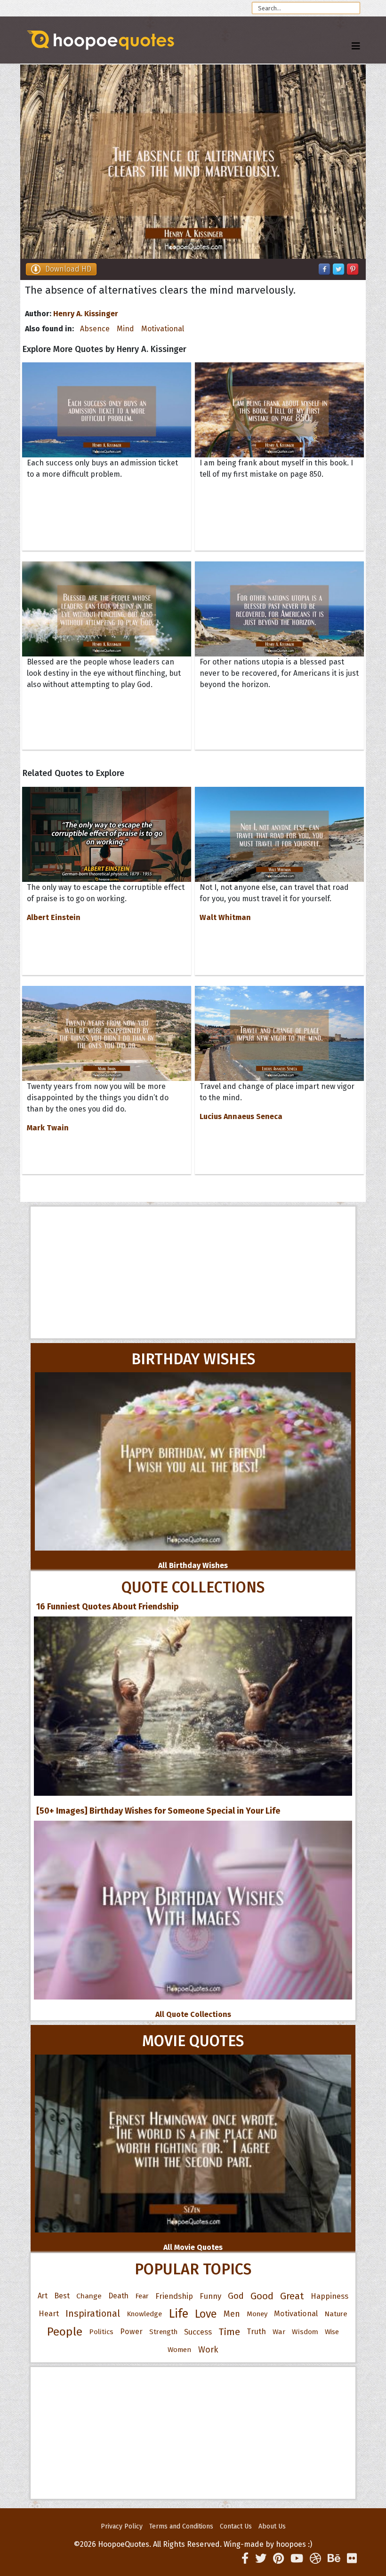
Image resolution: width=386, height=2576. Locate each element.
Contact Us (236, 2526)
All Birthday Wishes (193, 1565)
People (65, 2332)
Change (89, 2296)
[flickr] (352, 2559)
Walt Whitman (225, 917)
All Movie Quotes (193, 2247)
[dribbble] (315, 2559)
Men (232, 2314)
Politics (101, 2332)
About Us (272, 2526)
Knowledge (144, 2314)
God (236, 2296)
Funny (210, 2296)
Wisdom (305, 2332)
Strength (163, 2332)
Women (180, 2350)
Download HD (68, 269)
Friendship (174, 2296)
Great (292, 2296)
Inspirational (93, 2314)
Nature (336, 2314)
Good (262, 2296)
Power (131, 2332)
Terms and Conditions (181, 2526)
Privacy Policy (122, 2526)
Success (198, 2332)
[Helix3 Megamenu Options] (356, 46)
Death (118, 2296)
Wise (332, 2332)
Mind (125, 329)
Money (257, 2314)
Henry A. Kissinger (86, 314)
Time (229, 2332)
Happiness (330, 2296)
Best (62, 2296)
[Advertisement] (193, 1272)
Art (43, 2296)
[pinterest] (278, 2559)
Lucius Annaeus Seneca (241, 1116)
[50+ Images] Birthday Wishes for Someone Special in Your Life (158, 1811)
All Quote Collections (193, 2014)
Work (208, 2350)
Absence (95, 329)
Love (206, 2314)
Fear (142, 2296)
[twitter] (261, 2559)
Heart (49, 2314)
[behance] (334, 2559)
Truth (256, 2332)
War (279, 2332)
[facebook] (245, 2559)
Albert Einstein (54, 917)
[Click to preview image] (193, 162)
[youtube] (297, 2559)
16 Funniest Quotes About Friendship (108, 1607)
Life (178, 2314)
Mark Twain (48, 1128)
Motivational (163, 329)
